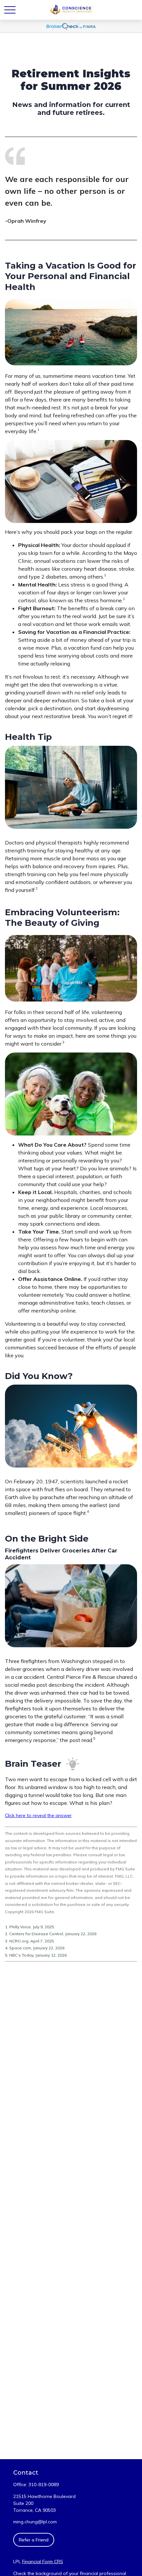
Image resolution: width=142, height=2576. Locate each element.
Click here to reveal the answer (38, 1815)
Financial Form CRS (43, 2562)
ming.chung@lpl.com (35, 2522)
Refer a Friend (34, 2540)
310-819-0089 (44, 2485)
